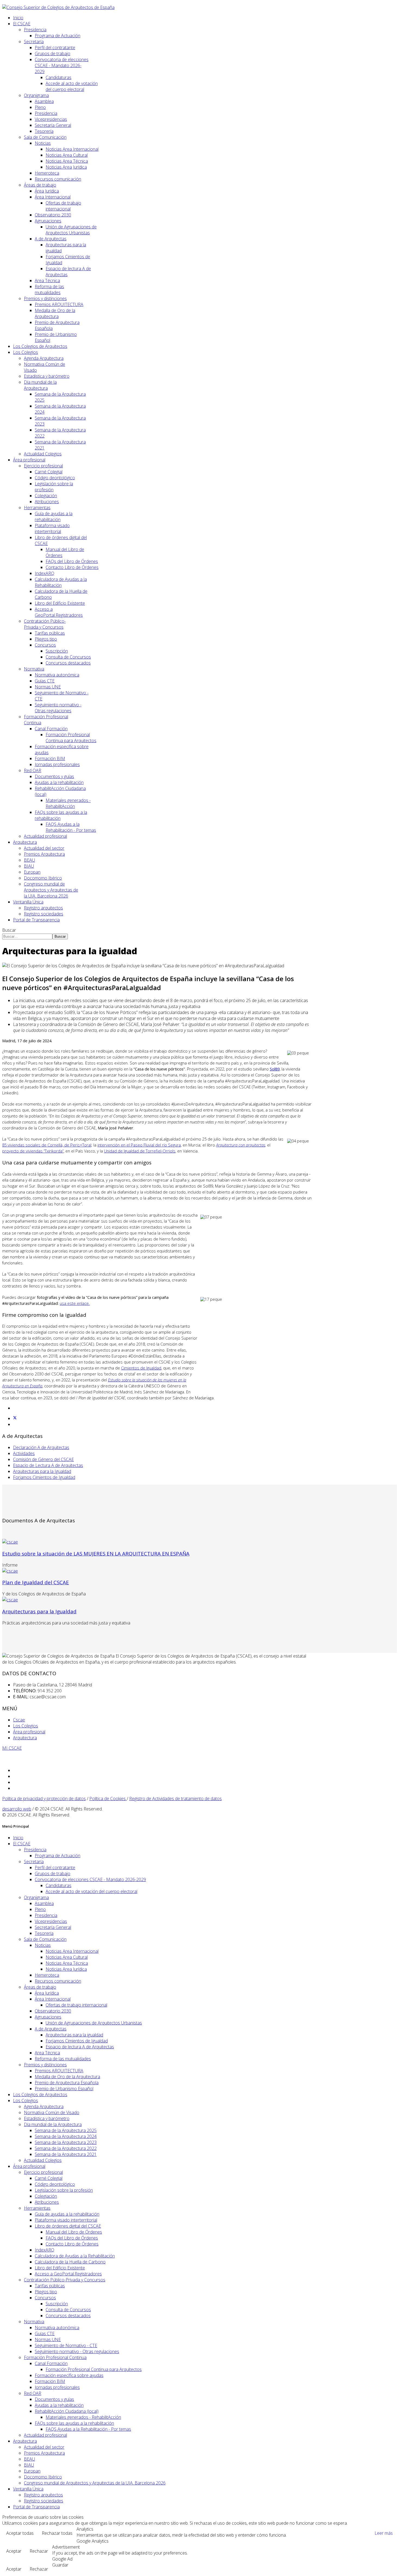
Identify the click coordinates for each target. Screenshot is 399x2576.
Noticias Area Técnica (67, 161)
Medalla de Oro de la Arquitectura (55, 313)
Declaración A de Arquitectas (41, 1447)
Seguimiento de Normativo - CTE (66, 2345)
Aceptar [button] (14, 2551)
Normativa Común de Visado (52, 2112)
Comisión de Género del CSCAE (43, 1459)
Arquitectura (25, 842)
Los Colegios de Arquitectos (40, 346)
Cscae (19, 1720)
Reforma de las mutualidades (49, 289)
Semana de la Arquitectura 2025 (66, 2130)
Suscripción (57, 651)
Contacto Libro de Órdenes (72, 567)
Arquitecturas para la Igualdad (42, 1471)
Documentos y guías (54, 776)
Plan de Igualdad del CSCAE (36, 1582)
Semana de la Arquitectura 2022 (66, 2148)
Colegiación (46, 496)
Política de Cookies (108, 1799)
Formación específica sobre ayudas (69, 2375)
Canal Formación (51, 729)
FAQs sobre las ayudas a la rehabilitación (74, 2423)
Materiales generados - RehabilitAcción (68, 803)
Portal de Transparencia (36, 920)
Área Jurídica (47, 191)
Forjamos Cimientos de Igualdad (44, 1477)
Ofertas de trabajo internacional (63, 206)
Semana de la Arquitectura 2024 (66, 2136)
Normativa (34, 669)
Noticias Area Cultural (67, 155)
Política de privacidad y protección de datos (44, 1799)
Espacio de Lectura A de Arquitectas (48, 1465)
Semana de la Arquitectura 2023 (66, 2142)
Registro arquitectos (43, 908)
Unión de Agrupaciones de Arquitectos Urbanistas (71, 230)
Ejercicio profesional (43, 466)
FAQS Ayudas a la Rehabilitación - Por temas (71, 827)
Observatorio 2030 (53, 215)
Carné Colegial (49, 472)
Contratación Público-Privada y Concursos (45, 624)
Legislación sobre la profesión (64, 2190)
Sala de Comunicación (45, 137)
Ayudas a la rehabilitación (59, 782)
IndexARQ (45, 573)
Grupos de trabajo (53, 53)
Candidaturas (58, 77)
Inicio (18, 18)
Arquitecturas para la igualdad (74, 2035)
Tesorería (44, 131)
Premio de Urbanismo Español (64, 2089)
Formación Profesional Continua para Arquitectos (71, 738)
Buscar (9, 930)
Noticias (43, 143)
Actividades (24, 1453)
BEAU (29, 860)
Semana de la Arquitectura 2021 (66, 2154)
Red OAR (33, 770)
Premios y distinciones (45, 298)
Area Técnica (47, 281)
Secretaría (34, 42)
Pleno (40, 107)
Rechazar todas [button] (57, 2533)
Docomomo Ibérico (43, 878)
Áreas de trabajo (40, 185)
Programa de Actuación (58, 36)
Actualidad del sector (44, 848)
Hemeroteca (47, 173)
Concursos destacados (68, 663)
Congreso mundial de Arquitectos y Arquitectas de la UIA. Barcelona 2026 (51, 890)
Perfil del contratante (55, 48)
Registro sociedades (44, 914)
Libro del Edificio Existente (60, 603)
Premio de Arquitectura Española (67, 2083)
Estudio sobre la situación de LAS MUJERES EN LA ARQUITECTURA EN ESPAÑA (96, 1553)
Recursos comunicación (58, 179)
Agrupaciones (48, 221)
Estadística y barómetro (47, 376)
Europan (32, 872)
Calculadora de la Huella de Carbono (70, 2262)
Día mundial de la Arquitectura (40, 385)
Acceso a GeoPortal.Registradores (59, 612)
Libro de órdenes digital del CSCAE (68, 2226)
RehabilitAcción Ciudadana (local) (67, 2411)
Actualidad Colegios (43, 454)
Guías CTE (45, 681)
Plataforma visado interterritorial (52, 528)
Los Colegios (26, 352)
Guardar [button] (60, 2565)
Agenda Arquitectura (44, 358)
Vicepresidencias (51, 119)
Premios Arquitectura (44, 854)
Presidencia (35, 30)
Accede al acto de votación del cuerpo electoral (72, 86)
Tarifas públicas (50, 633)
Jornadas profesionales (57, 764)
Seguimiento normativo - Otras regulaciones (58, 708)
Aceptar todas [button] (20, 2533)
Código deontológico (55, 478)
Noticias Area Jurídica (66, 167)
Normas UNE (48, 687)
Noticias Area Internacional (72, 149)
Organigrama (36, 95)
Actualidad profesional (45, 836)
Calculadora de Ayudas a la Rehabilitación (61, 582)
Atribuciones (47, 502)
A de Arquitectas (51, 239)
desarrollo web (17, 1809)
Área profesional (29, 460)
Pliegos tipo (46, 639)
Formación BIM (50, 758)
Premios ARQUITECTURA (59, 304)
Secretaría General (53, 125)
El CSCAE (22, 24)
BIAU (29, 866)
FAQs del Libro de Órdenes (72, 561)
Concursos (45, 645)
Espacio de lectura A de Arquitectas (80, 2047)
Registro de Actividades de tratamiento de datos (175, 1799)
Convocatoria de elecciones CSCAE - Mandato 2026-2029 (62, 65)
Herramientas (37, 508)
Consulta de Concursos (68, 657)
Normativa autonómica (57, 675)
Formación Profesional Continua (55, 2357)
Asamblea (44, 101)
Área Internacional (53, 197)
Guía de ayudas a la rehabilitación (54, 517)
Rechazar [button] (39, 2551)
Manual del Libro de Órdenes (74, 2232)
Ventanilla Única (28, 902)
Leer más (384, 2533)
